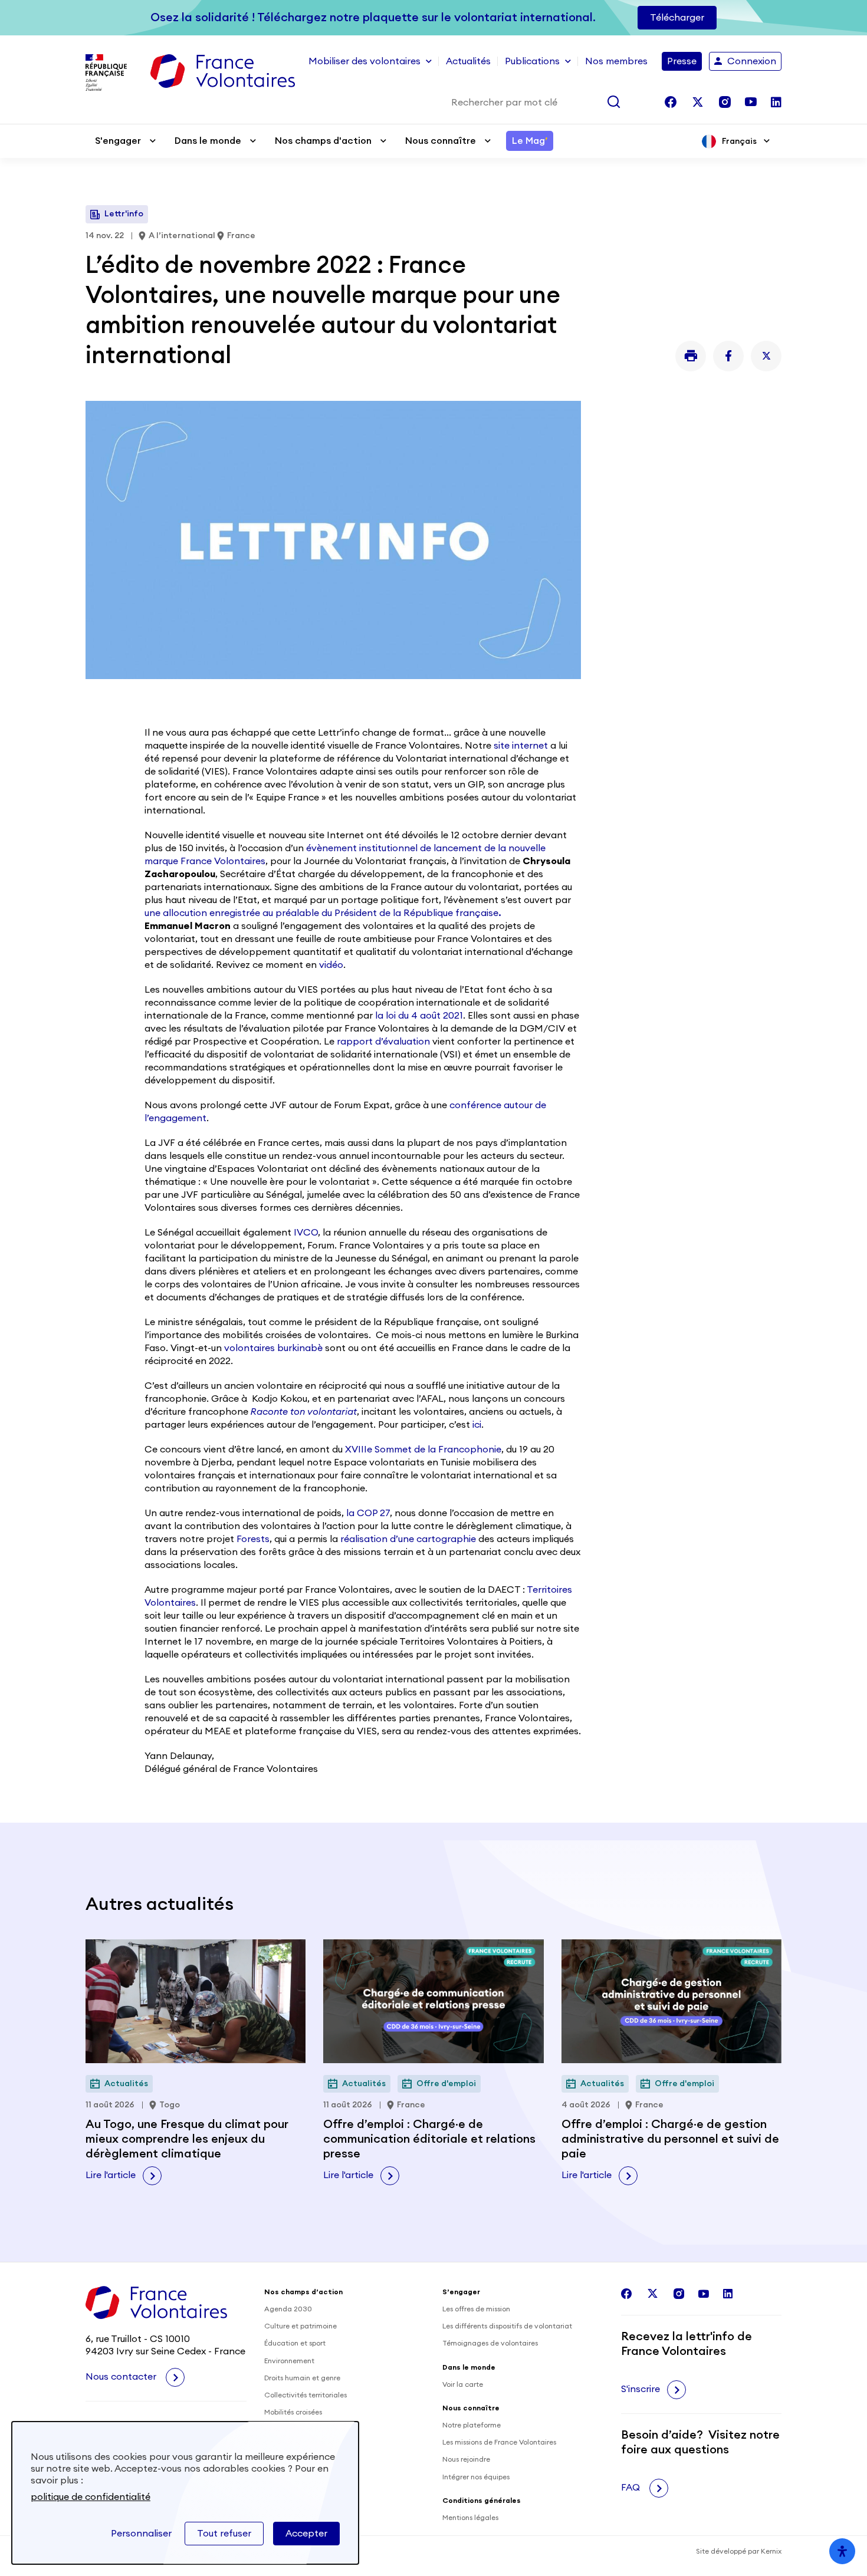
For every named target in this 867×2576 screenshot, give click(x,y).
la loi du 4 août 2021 (419, 1016)
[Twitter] (766, 356)
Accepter (306, 2534)
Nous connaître (441, 141)
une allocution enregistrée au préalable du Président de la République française (323, 913)
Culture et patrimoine (301, 2326)
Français (739, 141)
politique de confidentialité (91, 2497)
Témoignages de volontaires (490, 2343)
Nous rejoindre (466, 2459)
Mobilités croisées (293, 2412)
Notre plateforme (472, 2425)
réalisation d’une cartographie (408, 1539)
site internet (521, 746)
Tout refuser (224, 2534)
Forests (253, 1539)
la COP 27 (368, 1513)
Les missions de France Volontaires (499, 2442)
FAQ (632, 2488)
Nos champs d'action (323, 141)
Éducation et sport (295, 2343)
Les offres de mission (476, 2309)
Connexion (752, 61)
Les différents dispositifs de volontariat (507, 2326)
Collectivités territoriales (306, 2395)
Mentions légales (470, 2518)
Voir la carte (463, 2384)
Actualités (468, 61)
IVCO (306, 1233)
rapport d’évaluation (383, 1042)
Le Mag (530, 141)
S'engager (118, 141)
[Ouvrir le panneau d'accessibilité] (842, 2551)
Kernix (771, 2551)
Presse (682, 61)
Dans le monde (208, 141)
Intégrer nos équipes (476, 2477)
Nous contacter (122, 2377)
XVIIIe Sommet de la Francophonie (423, 1450)
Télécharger (677, 18)
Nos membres (616, 61)
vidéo (330, 965)
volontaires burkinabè (273, 1348)
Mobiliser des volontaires (364, 61)
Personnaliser (141, 2534)
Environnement (289, 2361)
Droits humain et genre (302, 2378)
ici (477, 1425)
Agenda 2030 (288, 2309)
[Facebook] (728, 356)
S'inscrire (641, 2389)
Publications (532, 61)
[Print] (691, 356)
